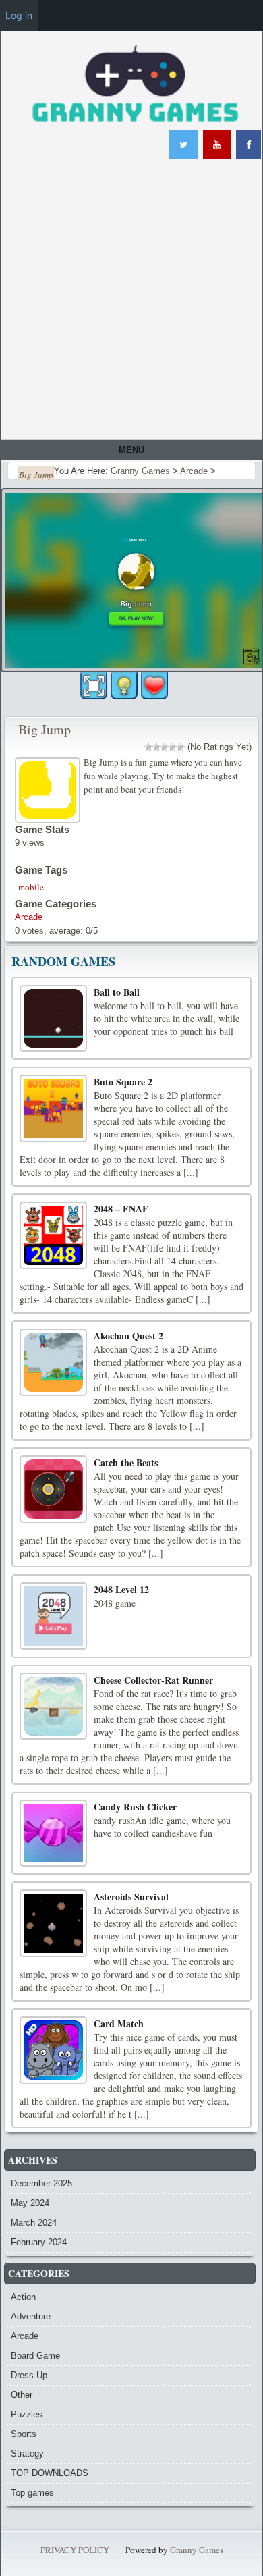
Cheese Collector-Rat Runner (153, 1680)
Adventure (31, 2316)
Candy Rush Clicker (135, 1807)
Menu (131, 450)
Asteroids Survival (131, 1897)
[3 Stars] (165, 747)
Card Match (119, 2023)
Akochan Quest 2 (128, 1336)
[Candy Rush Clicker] (53, 1833)
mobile (31, 887)
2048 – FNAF (121, 1209)
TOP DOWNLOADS (50, 2473)
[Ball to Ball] (53, 1019)
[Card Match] (53, 2050)
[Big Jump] (49, 788)
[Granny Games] (135, 85)
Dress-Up (29, 2375)
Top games (32, 2493)
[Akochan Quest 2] (53, 1362)
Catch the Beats (126, 1463)
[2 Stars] (156, 747)
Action (23, 2297)
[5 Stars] (181, 747)
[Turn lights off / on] (124, 686)
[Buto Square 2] (53, 1108)
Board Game (35, 2356)
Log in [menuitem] (19, 15)
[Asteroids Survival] (53, 1923)
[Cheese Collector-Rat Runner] (53, 1707)
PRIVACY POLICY (75, 2550)
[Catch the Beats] (53, 1489)
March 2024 (34, 2223)
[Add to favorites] (154, 685)
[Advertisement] (131, 301)
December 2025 (41, 2183)
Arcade (29, 917)
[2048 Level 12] (53, 1616)
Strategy (27, 2453)
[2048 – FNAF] (53, 1235)
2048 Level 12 (121, 1589)
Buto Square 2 (123, 1082)
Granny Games (197, 2550)
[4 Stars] (173, 747)
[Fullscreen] (94, 686)
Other (22, 2395)
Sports (24, 2434)
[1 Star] (148, 747)
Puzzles (27, 2414)
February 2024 (39, 2242)
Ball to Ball (117, 992)
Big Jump (45, 729)
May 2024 (30, 2203)
